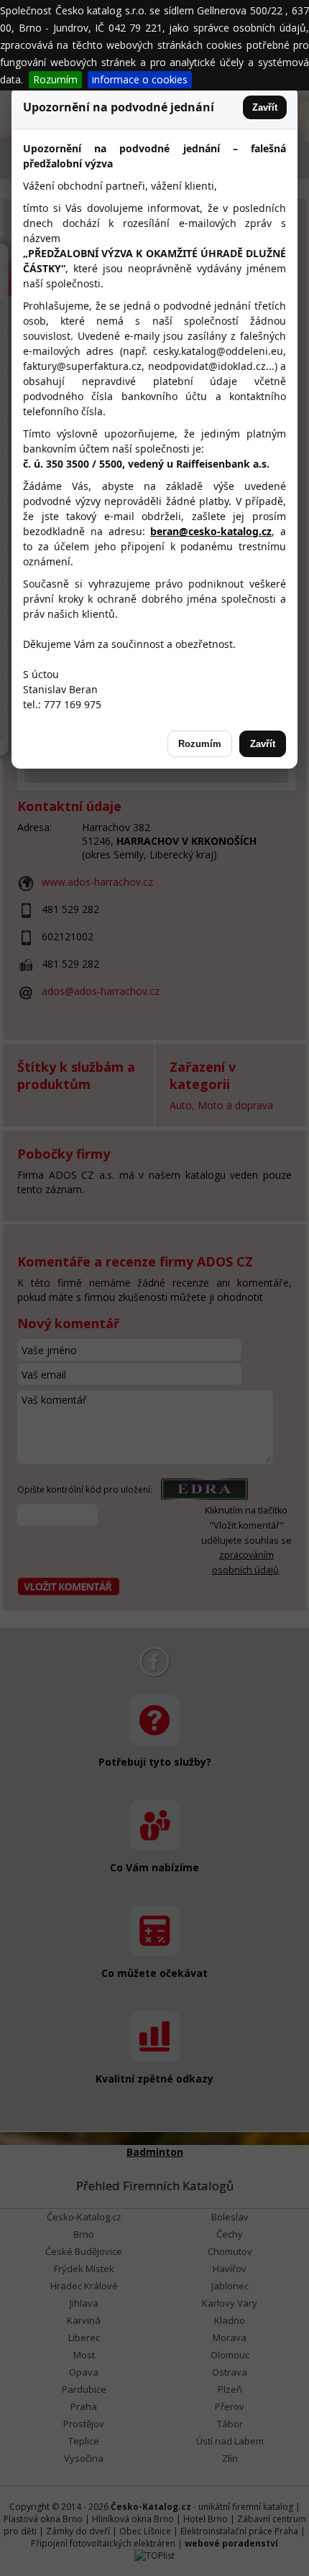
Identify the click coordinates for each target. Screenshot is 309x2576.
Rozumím (55, 79)
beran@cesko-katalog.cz (211, 531)
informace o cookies (140, 79)
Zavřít (265, 107)
